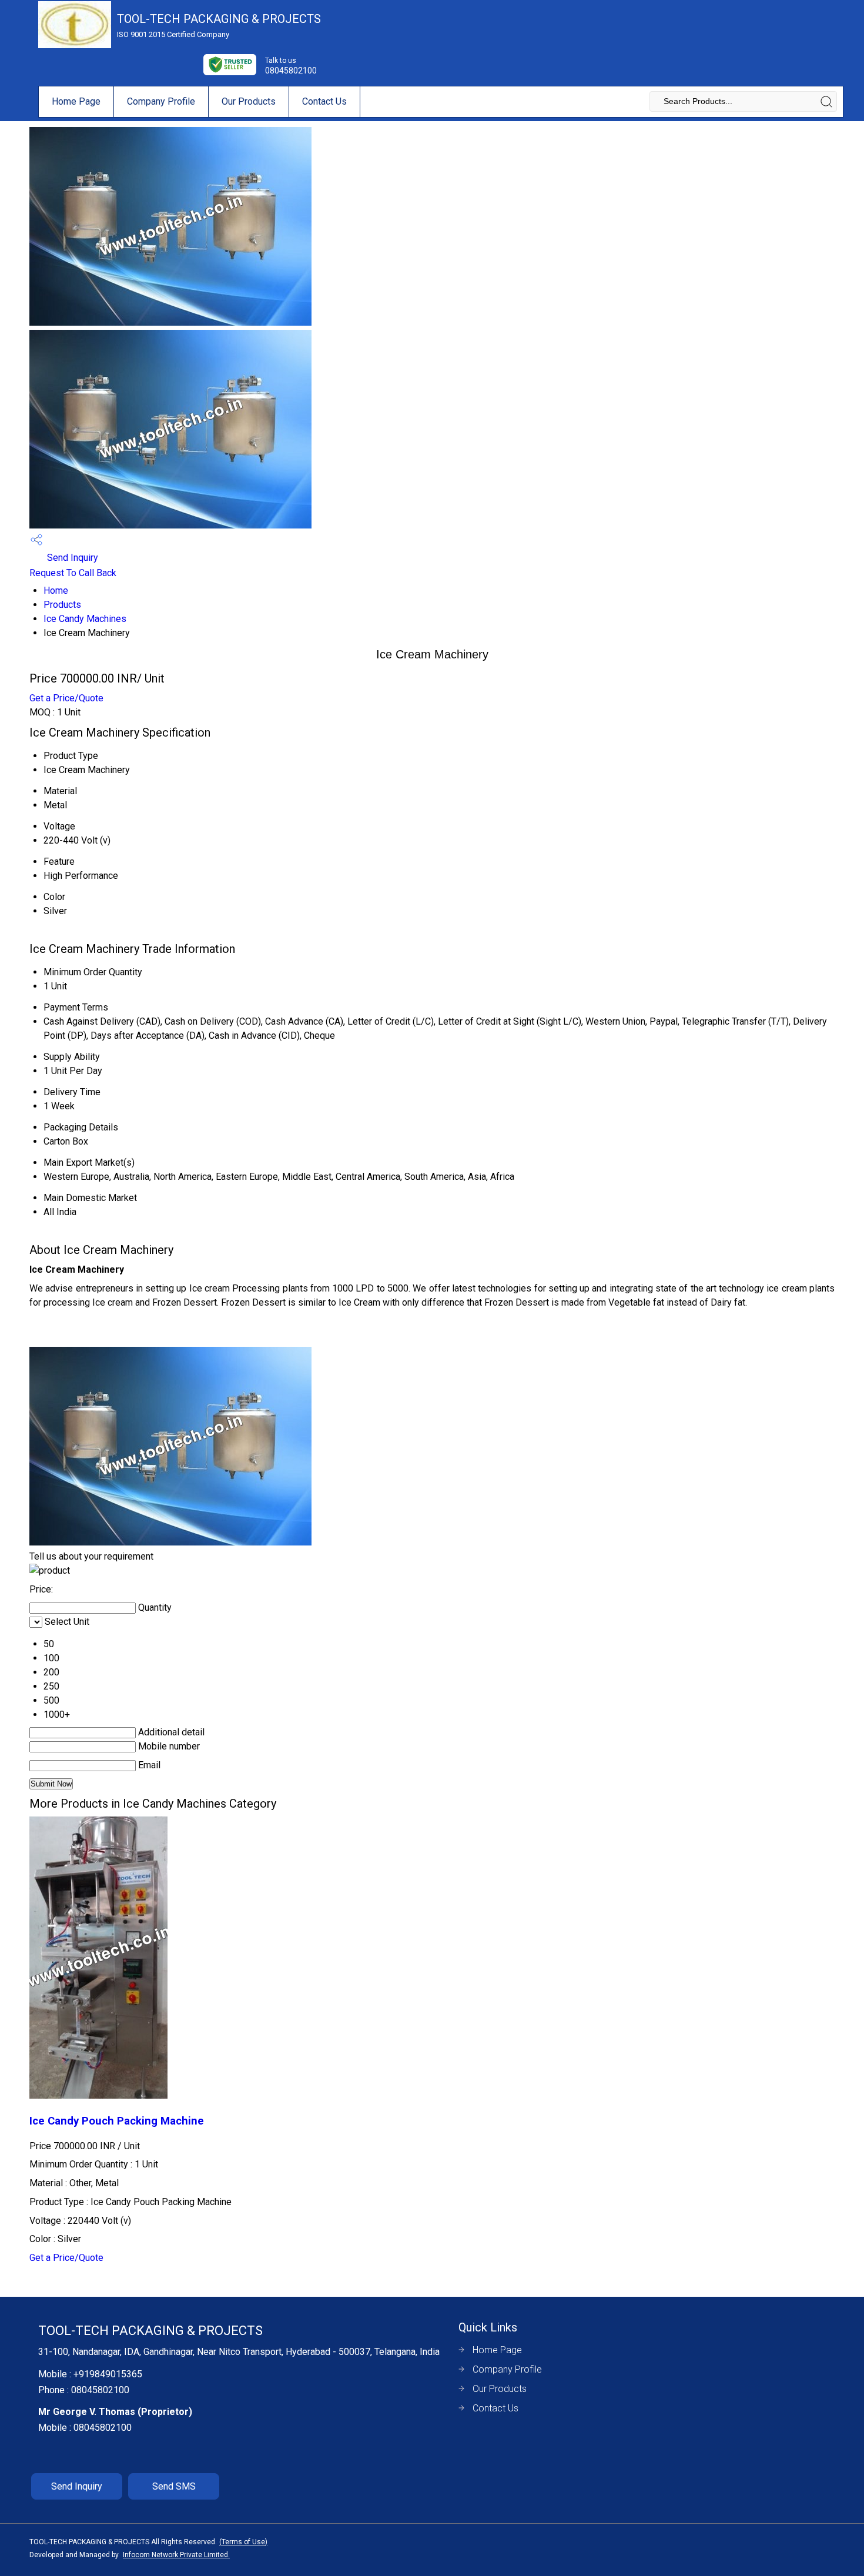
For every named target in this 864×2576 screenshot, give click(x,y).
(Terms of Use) (243, 2542)
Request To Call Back (73, 573)
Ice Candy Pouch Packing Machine (117, 2121)
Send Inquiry (71, 558)
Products (62, 605)
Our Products (249, 101)
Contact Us (324, 101)
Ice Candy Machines (85, 619)
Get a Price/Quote (66, 698)
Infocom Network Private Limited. (176, 2555)
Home (56, 591)
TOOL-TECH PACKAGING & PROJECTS (219, 25)
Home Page (76, 101)
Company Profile (161, 101)
